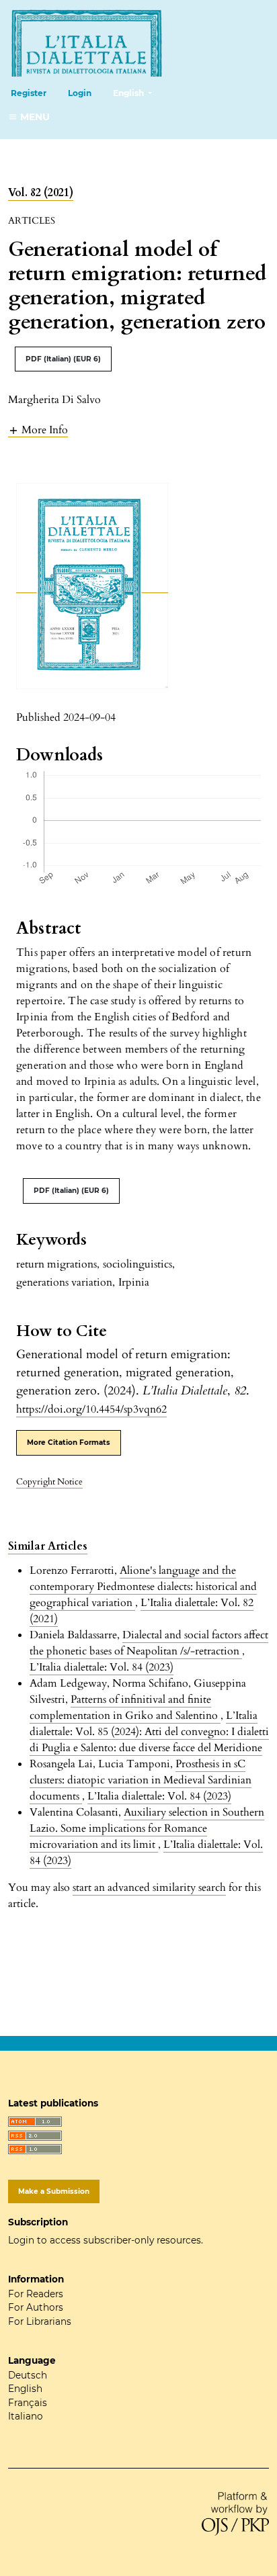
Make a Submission (54, 2191)
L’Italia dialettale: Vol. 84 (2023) (102, 1667)
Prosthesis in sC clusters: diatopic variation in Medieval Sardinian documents (141, 1780)
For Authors (36, 2307)
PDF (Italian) (63, 359)
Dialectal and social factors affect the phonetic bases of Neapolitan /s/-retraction (149, 1643)
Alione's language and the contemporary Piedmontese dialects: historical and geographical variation (143, 1587)
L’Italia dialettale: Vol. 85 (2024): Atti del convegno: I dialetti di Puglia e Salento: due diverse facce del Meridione (149, 1732)
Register (29, 93)
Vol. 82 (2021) (41, 193)
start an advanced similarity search (149, 1887)
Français (28, 2403)
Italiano (26, 2416)
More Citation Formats (69, 1442)
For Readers (36, 2294)
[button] (38, 430)
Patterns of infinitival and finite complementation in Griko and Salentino (125, 1707)
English (25, 2389)
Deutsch (28, 2375)
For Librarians (40, 2321)
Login (80, 93)
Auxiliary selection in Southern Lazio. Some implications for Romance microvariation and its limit (147, 1828)
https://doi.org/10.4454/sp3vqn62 (91, 1409)
